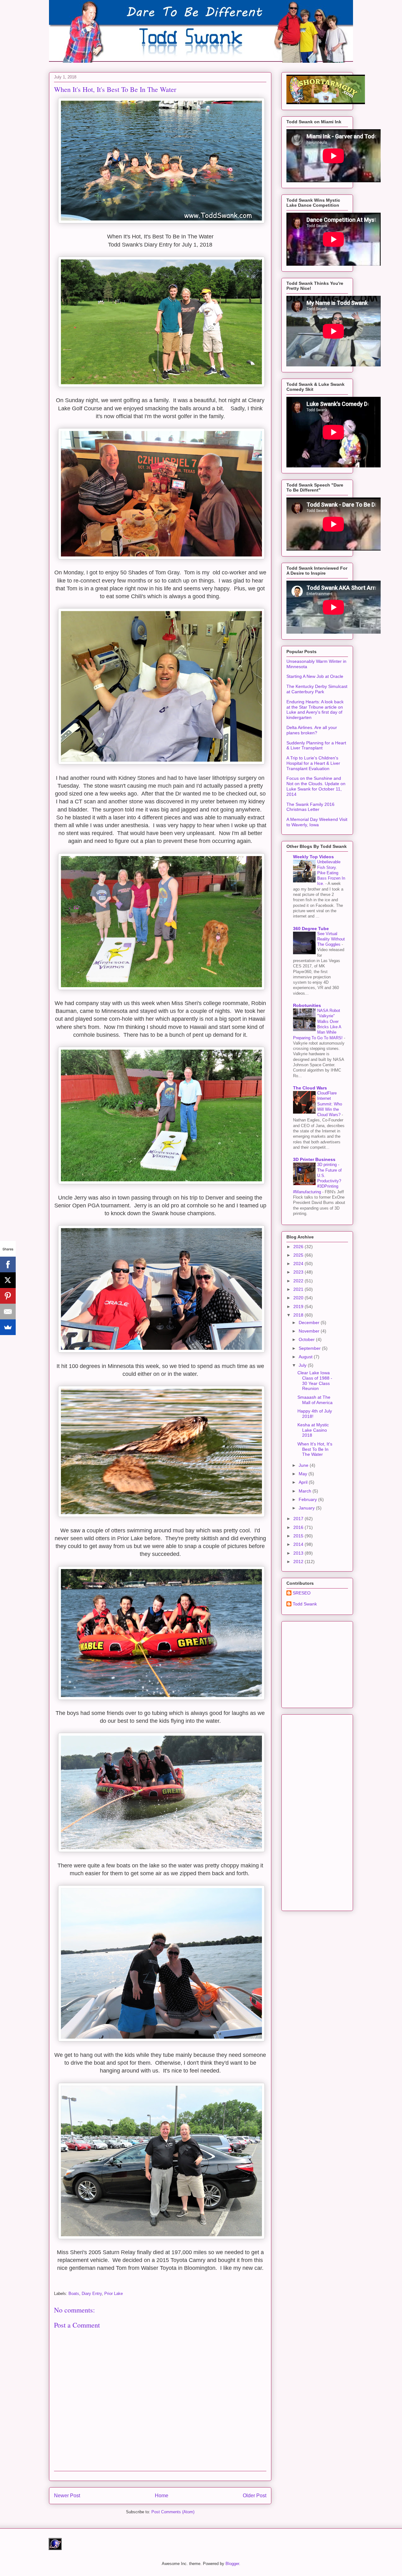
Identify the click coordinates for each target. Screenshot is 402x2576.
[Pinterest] (8, 1296)
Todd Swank (305, 1604)
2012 (299, 1562)
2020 (299, 1298)
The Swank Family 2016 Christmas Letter (310, 807)
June (304, 1465)
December (310, 1323)
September (310, 1348)
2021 (299, 1289)
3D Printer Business (314, 1159)
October (307, 1339)
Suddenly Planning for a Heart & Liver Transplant (316, 745)
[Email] (8, 1312)
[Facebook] (8, 1264)
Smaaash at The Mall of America (315, 1400)
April (304, 1482)
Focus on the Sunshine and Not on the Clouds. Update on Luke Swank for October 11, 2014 (316, 786)
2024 (299, 1264)
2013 (299, 1553)
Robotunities (307, 1005)
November (310, 1331)
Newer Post (67, 2496)
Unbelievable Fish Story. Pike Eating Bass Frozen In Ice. (331, 873)
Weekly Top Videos (313, 857)
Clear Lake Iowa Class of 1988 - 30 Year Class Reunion (315, 1381)
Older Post (255, 2496)
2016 (299, 1527)
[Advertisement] (334, 1663)
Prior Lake (114, 2294)
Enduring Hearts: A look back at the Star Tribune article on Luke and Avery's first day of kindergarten (315, 710)
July (303, 1365)
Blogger (232, 2564)
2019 (299, 1307)
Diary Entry (92, 2294)
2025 (299, 1255)
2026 (299, 1247)
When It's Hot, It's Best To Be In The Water (315, 1449)
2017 (299, 1519)
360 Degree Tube (311, 929)
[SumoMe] (8, 1327)
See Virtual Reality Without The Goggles (331, 939)
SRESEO (302, 1593)
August (306, 1357)
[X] (8, 1280)
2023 (299, 1272)
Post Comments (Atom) (173, 2512)
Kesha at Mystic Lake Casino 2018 (313, 1430)
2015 (299, 1536)
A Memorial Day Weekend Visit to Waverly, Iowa (317, 822)
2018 (299, 1315)
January (307, 1508)
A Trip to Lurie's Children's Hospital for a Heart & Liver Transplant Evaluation (313, 763)
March (306, 1491)
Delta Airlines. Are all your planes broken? (312, 730)
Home (162, 2496)
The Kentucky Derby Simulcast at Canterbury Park (317, 689)
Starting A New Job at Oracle (315, 676)
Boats (74, 2294)
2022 (299, 1281)
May (304, 1474)
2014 (299, 1544)
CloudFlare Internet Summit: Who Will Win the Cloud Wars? (330, 1104)
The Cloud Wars (310, 1088)
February (308, 1499)
